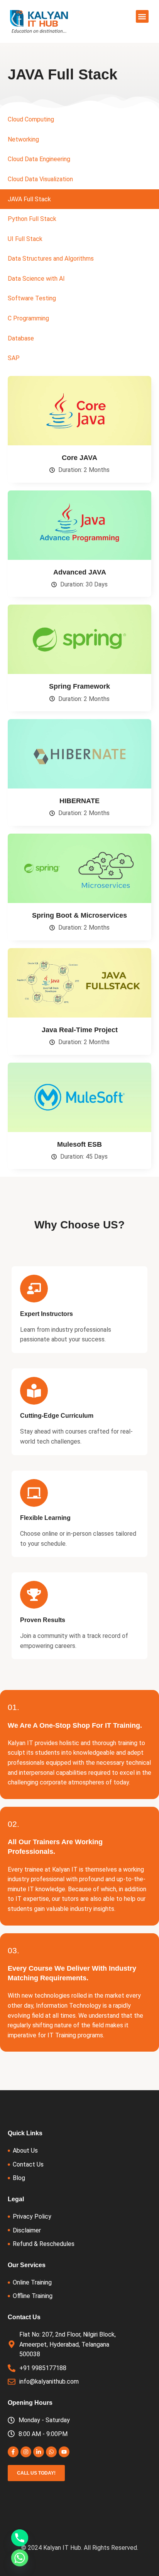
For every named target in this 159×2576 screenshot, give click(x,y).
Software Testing (32, 298)
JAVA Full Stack (29, 199)
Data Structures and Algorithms (51, 259)
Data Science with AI (36, 279)
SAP (14, 358)
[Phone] (20, 2538)
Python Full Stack (32, 219)
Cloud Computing (31, 119)
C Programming (28, 318)
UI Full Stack (25, 239)
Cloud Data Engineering (39, 159)
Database (21, 338)
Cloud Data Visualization (40, 179)
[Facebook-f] (13, 2452)
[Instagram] (26, 2452)
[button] (142, 16)
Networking (23, 139)
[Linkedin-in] (39, 2452)
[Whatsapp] (51, 2452)
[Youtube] (64, 2452)
